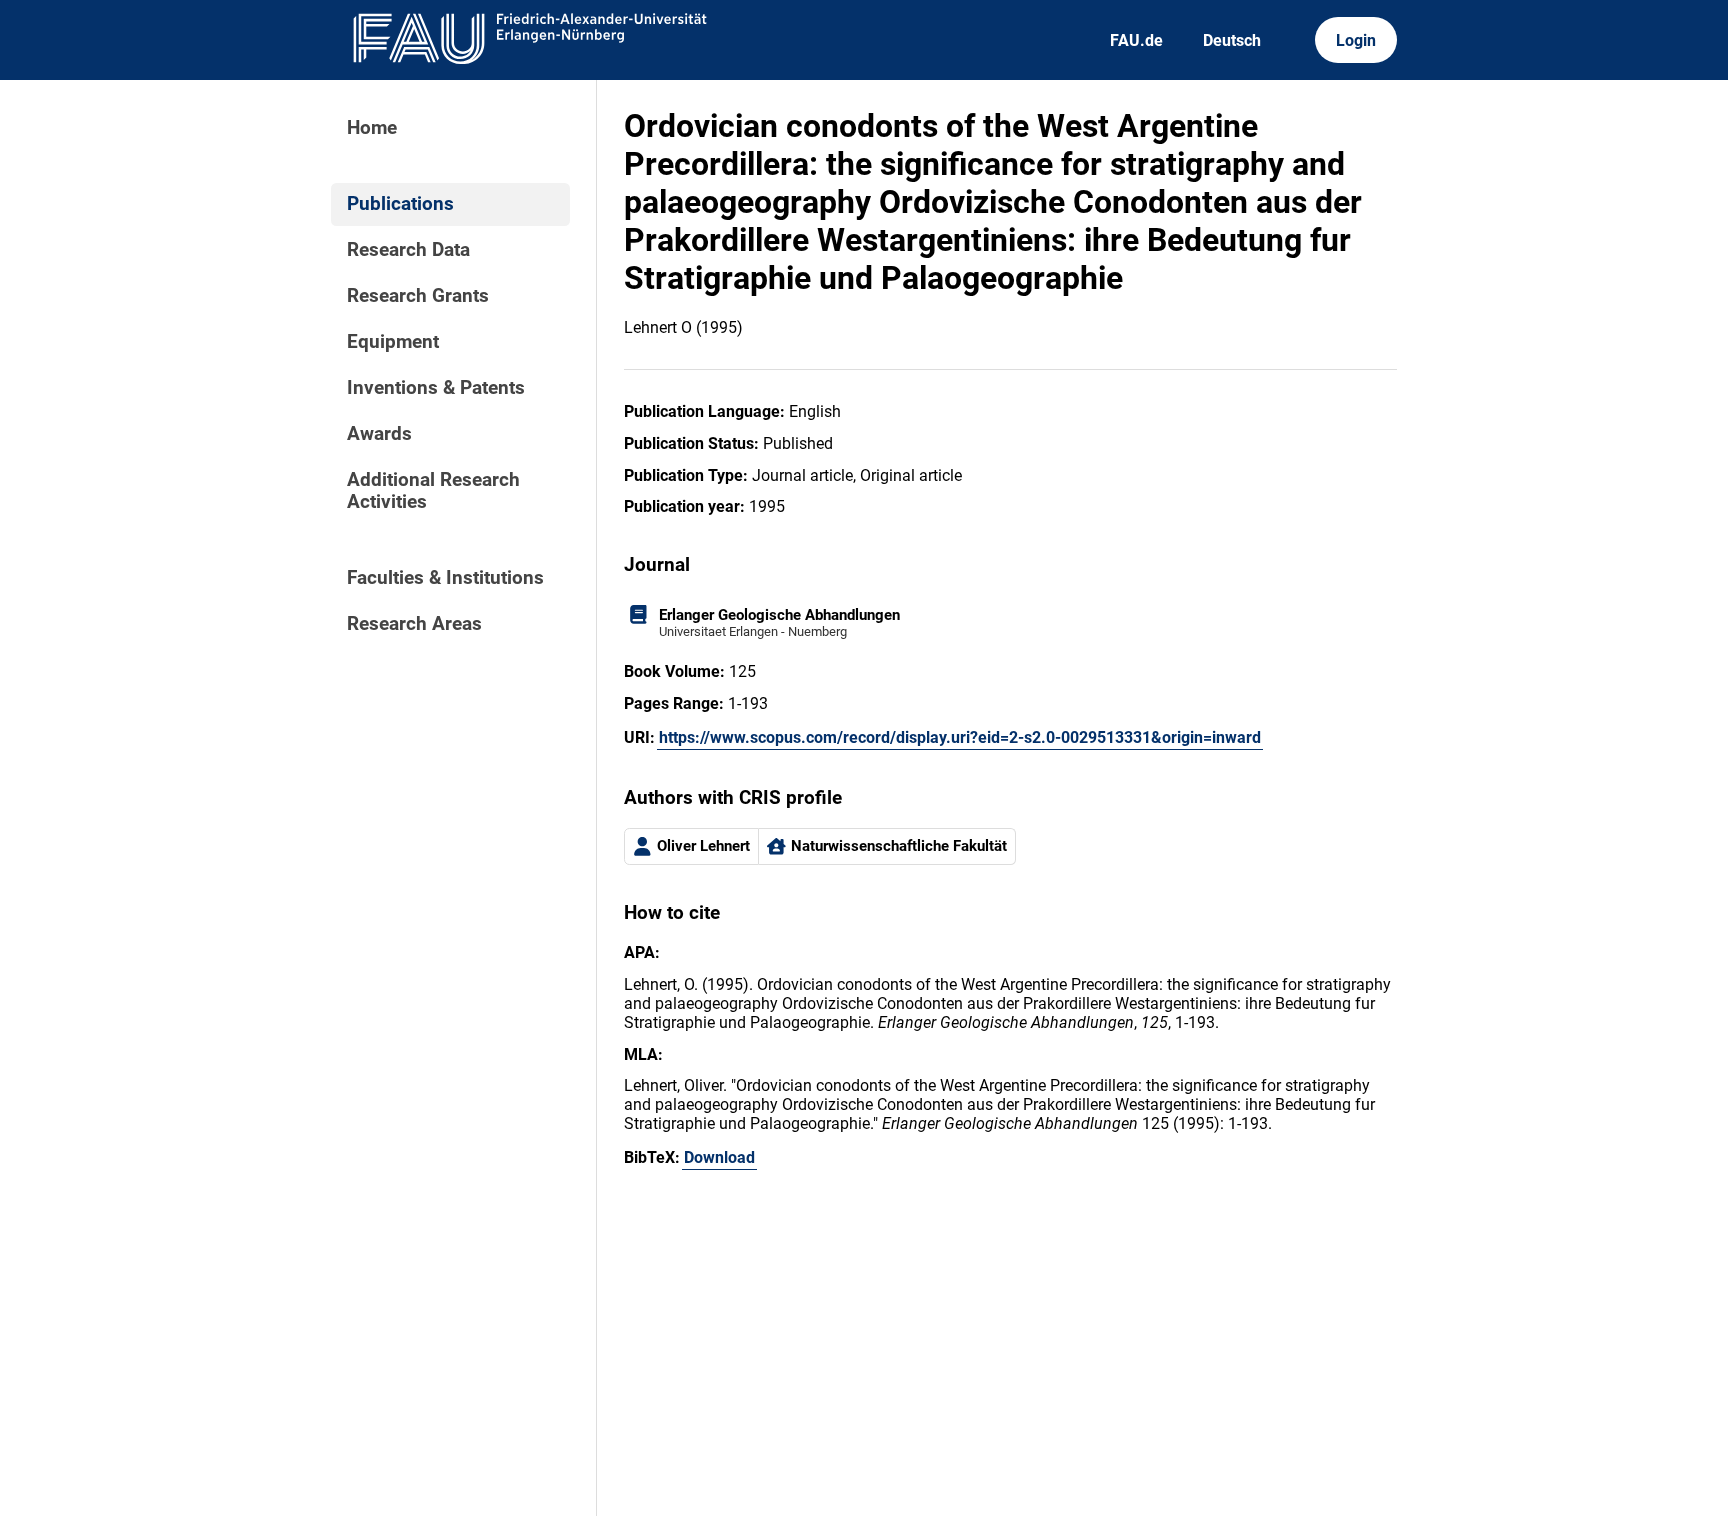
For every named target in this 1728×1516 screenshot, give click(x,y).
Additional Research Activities (433, 491)
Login (1356, 40)
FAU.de (1136, 40)
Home (372, 128)
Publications (400, 204)
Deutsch (1232, 40)
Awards (379, 434)
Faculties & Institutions (445, 578)
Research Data (408, 250)
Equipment (393, 342)
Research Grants (418, 296)
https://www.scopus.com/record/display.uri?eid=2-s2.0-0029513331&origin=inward (960, 737)
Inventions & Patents (436, 388)
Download (719, 1157)
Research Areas (414, 624)
